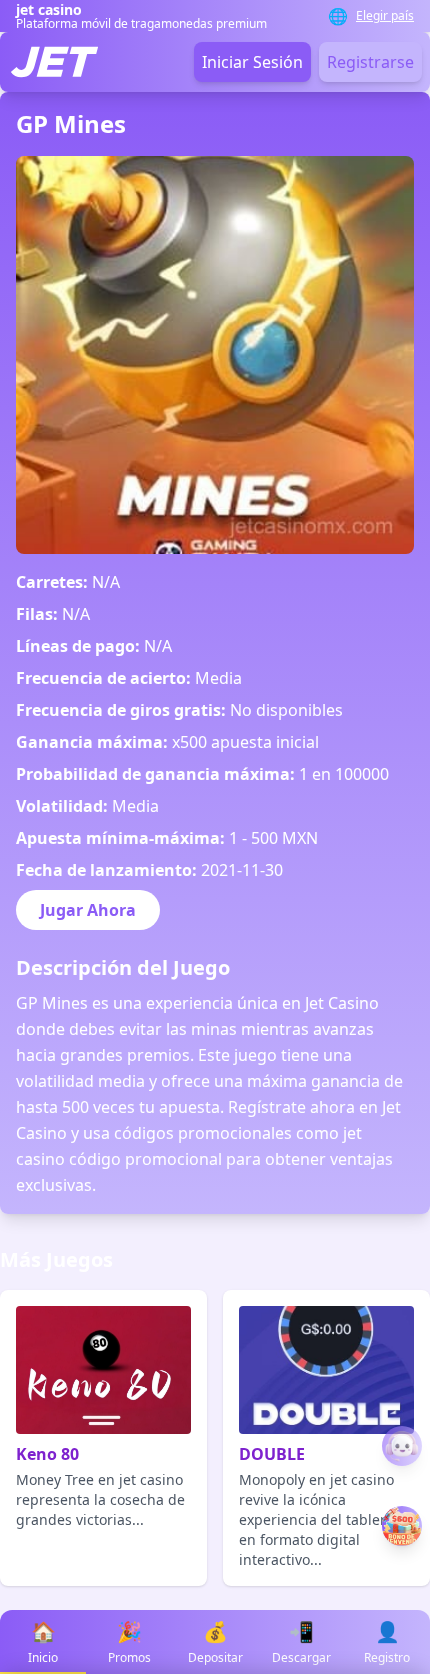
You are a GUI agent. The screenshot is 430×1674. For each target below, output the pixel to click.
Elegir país (385, 16)
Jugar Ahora (88, 910)
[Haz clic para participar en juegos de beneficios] (402, 1526)
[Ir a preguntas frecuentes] (402, 1446)
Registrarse (370, 62)
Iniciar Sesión (252, 62)
